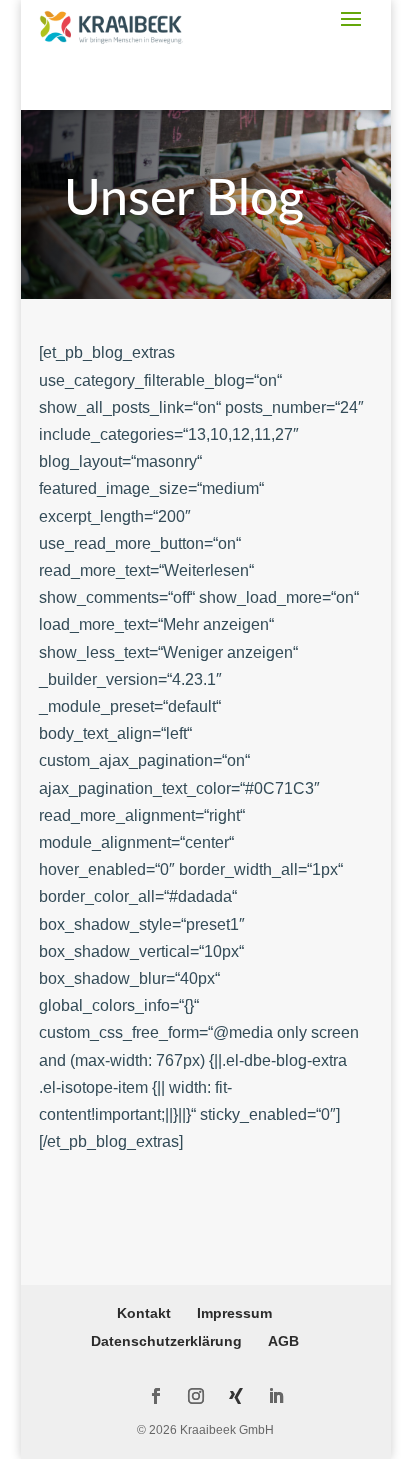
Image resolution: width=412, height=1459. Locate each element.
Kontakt (144, 1313)
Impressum (234, 1313)
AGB (283, 1341)
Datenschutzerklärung (166, 1341)
